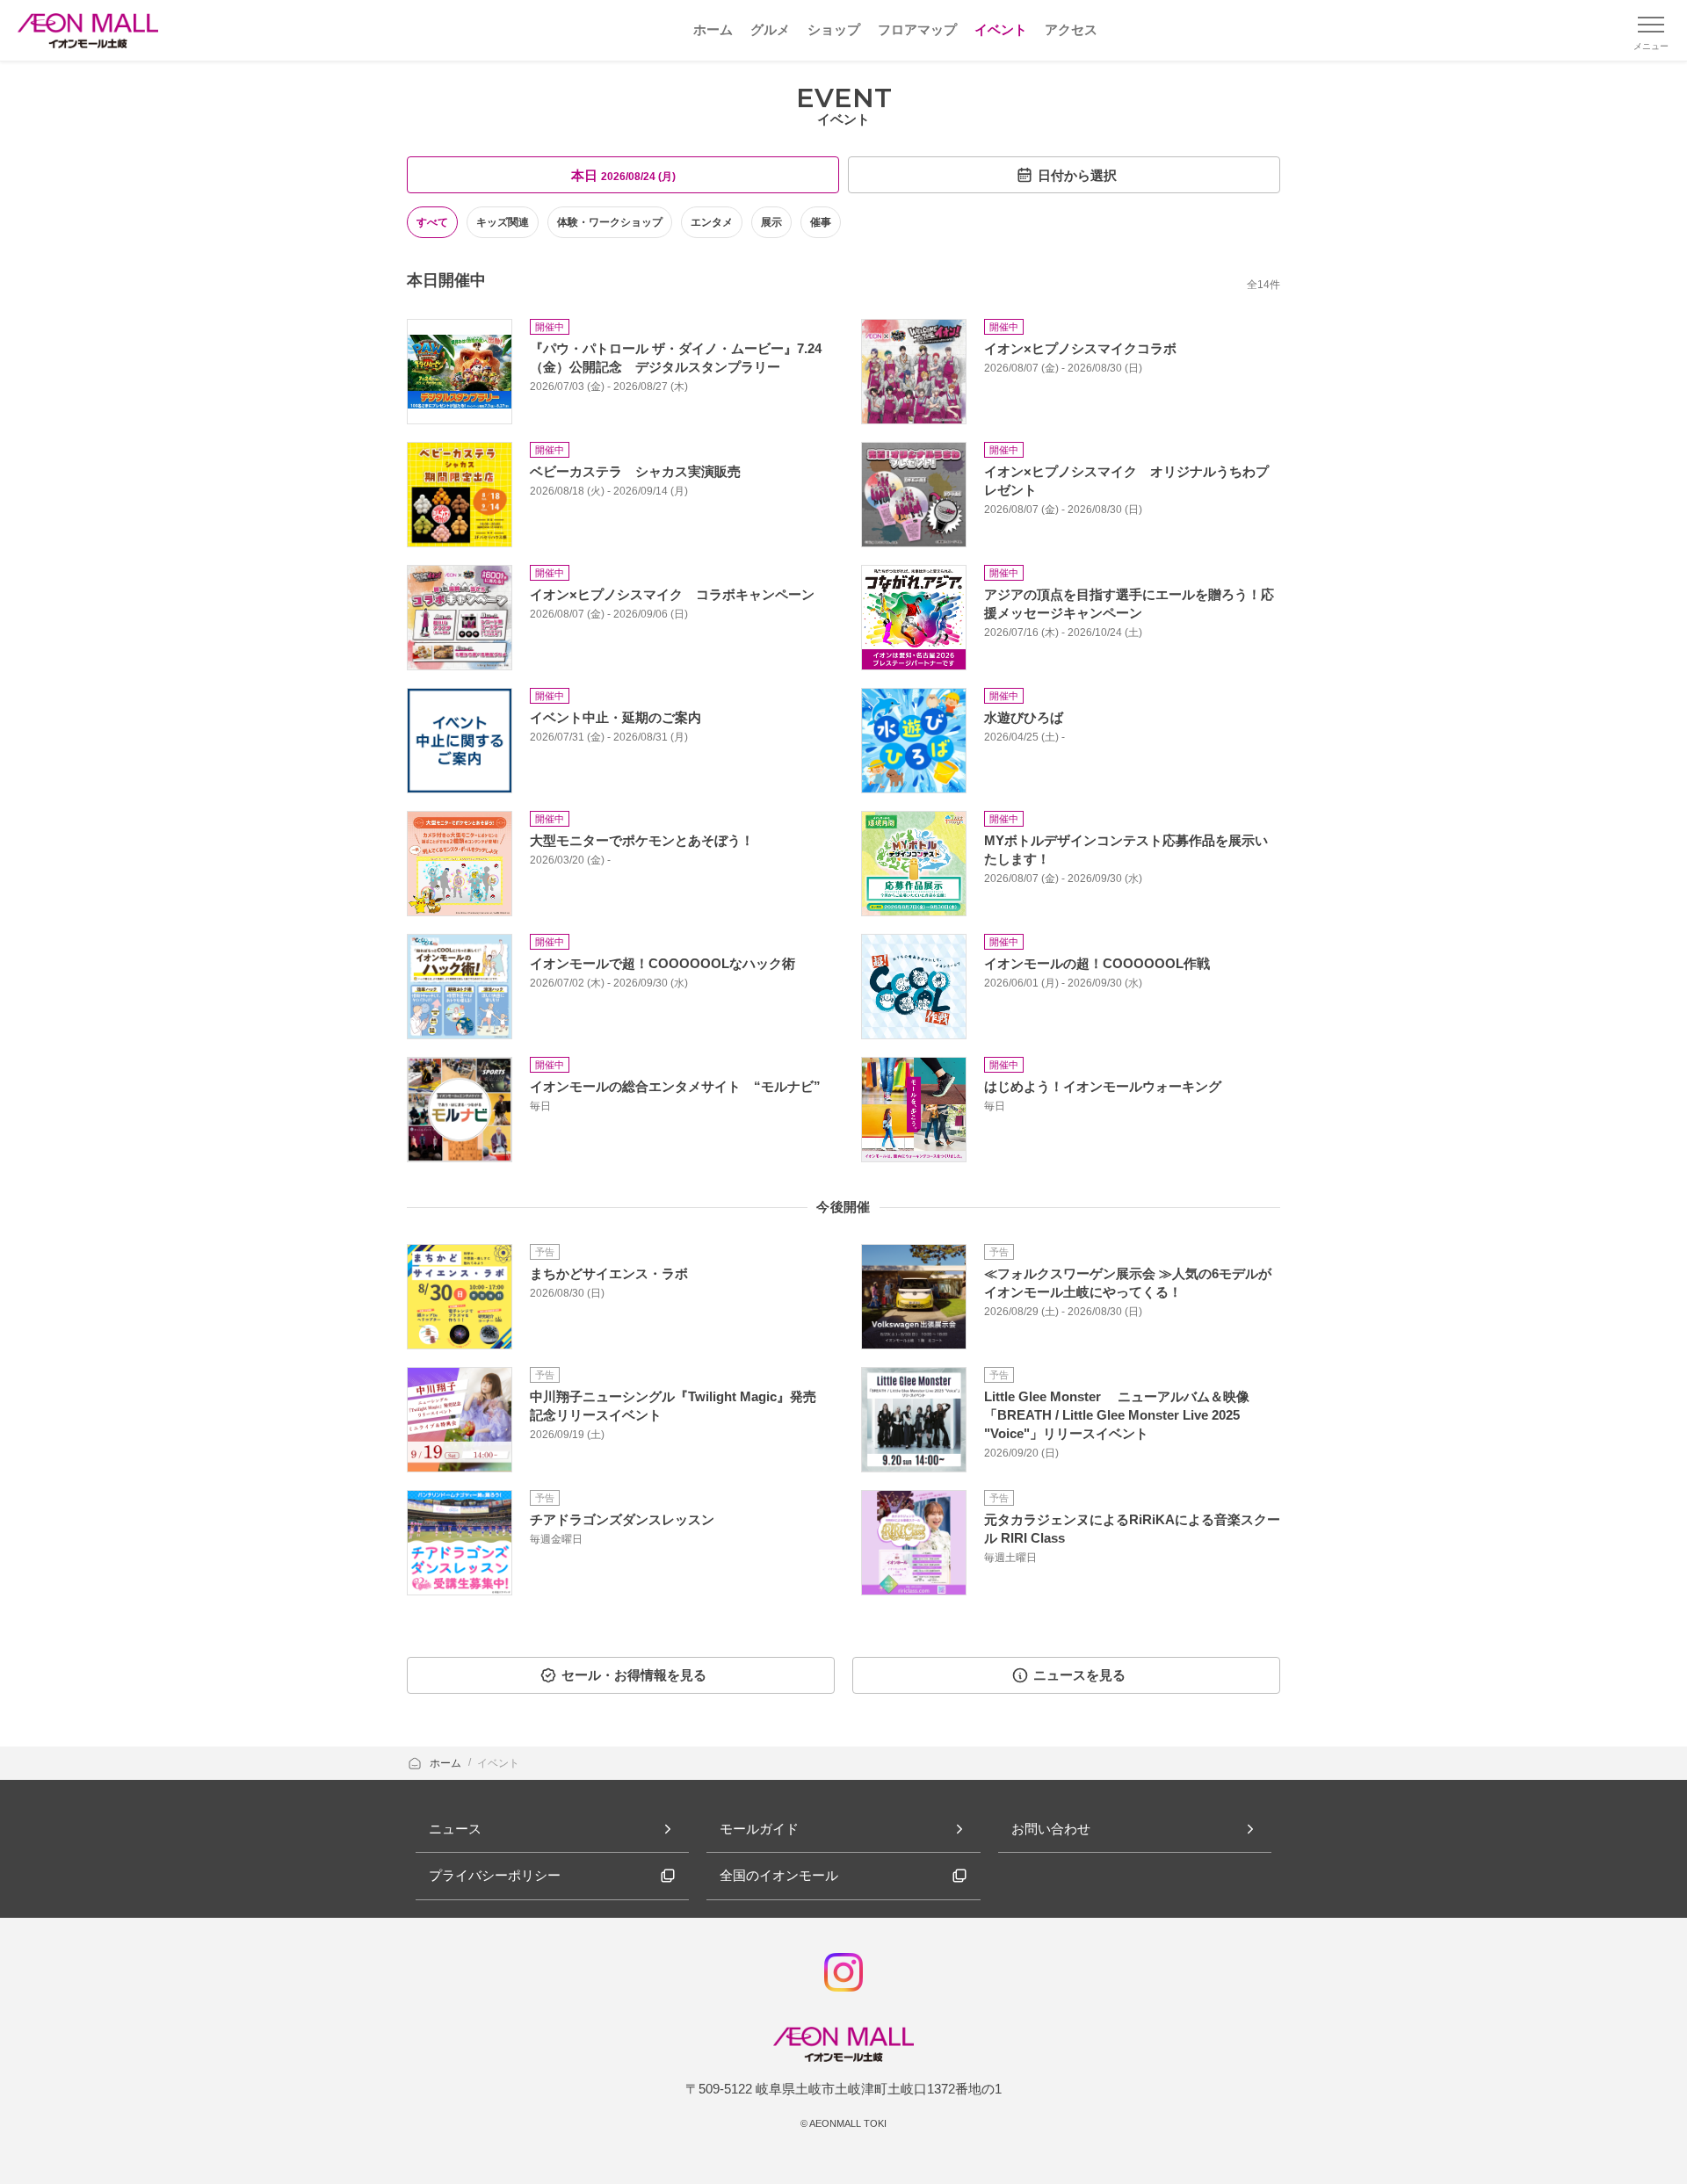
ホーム (447, 1763)
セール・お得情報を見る (634, 1675)
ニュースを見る (1079, 1675)
